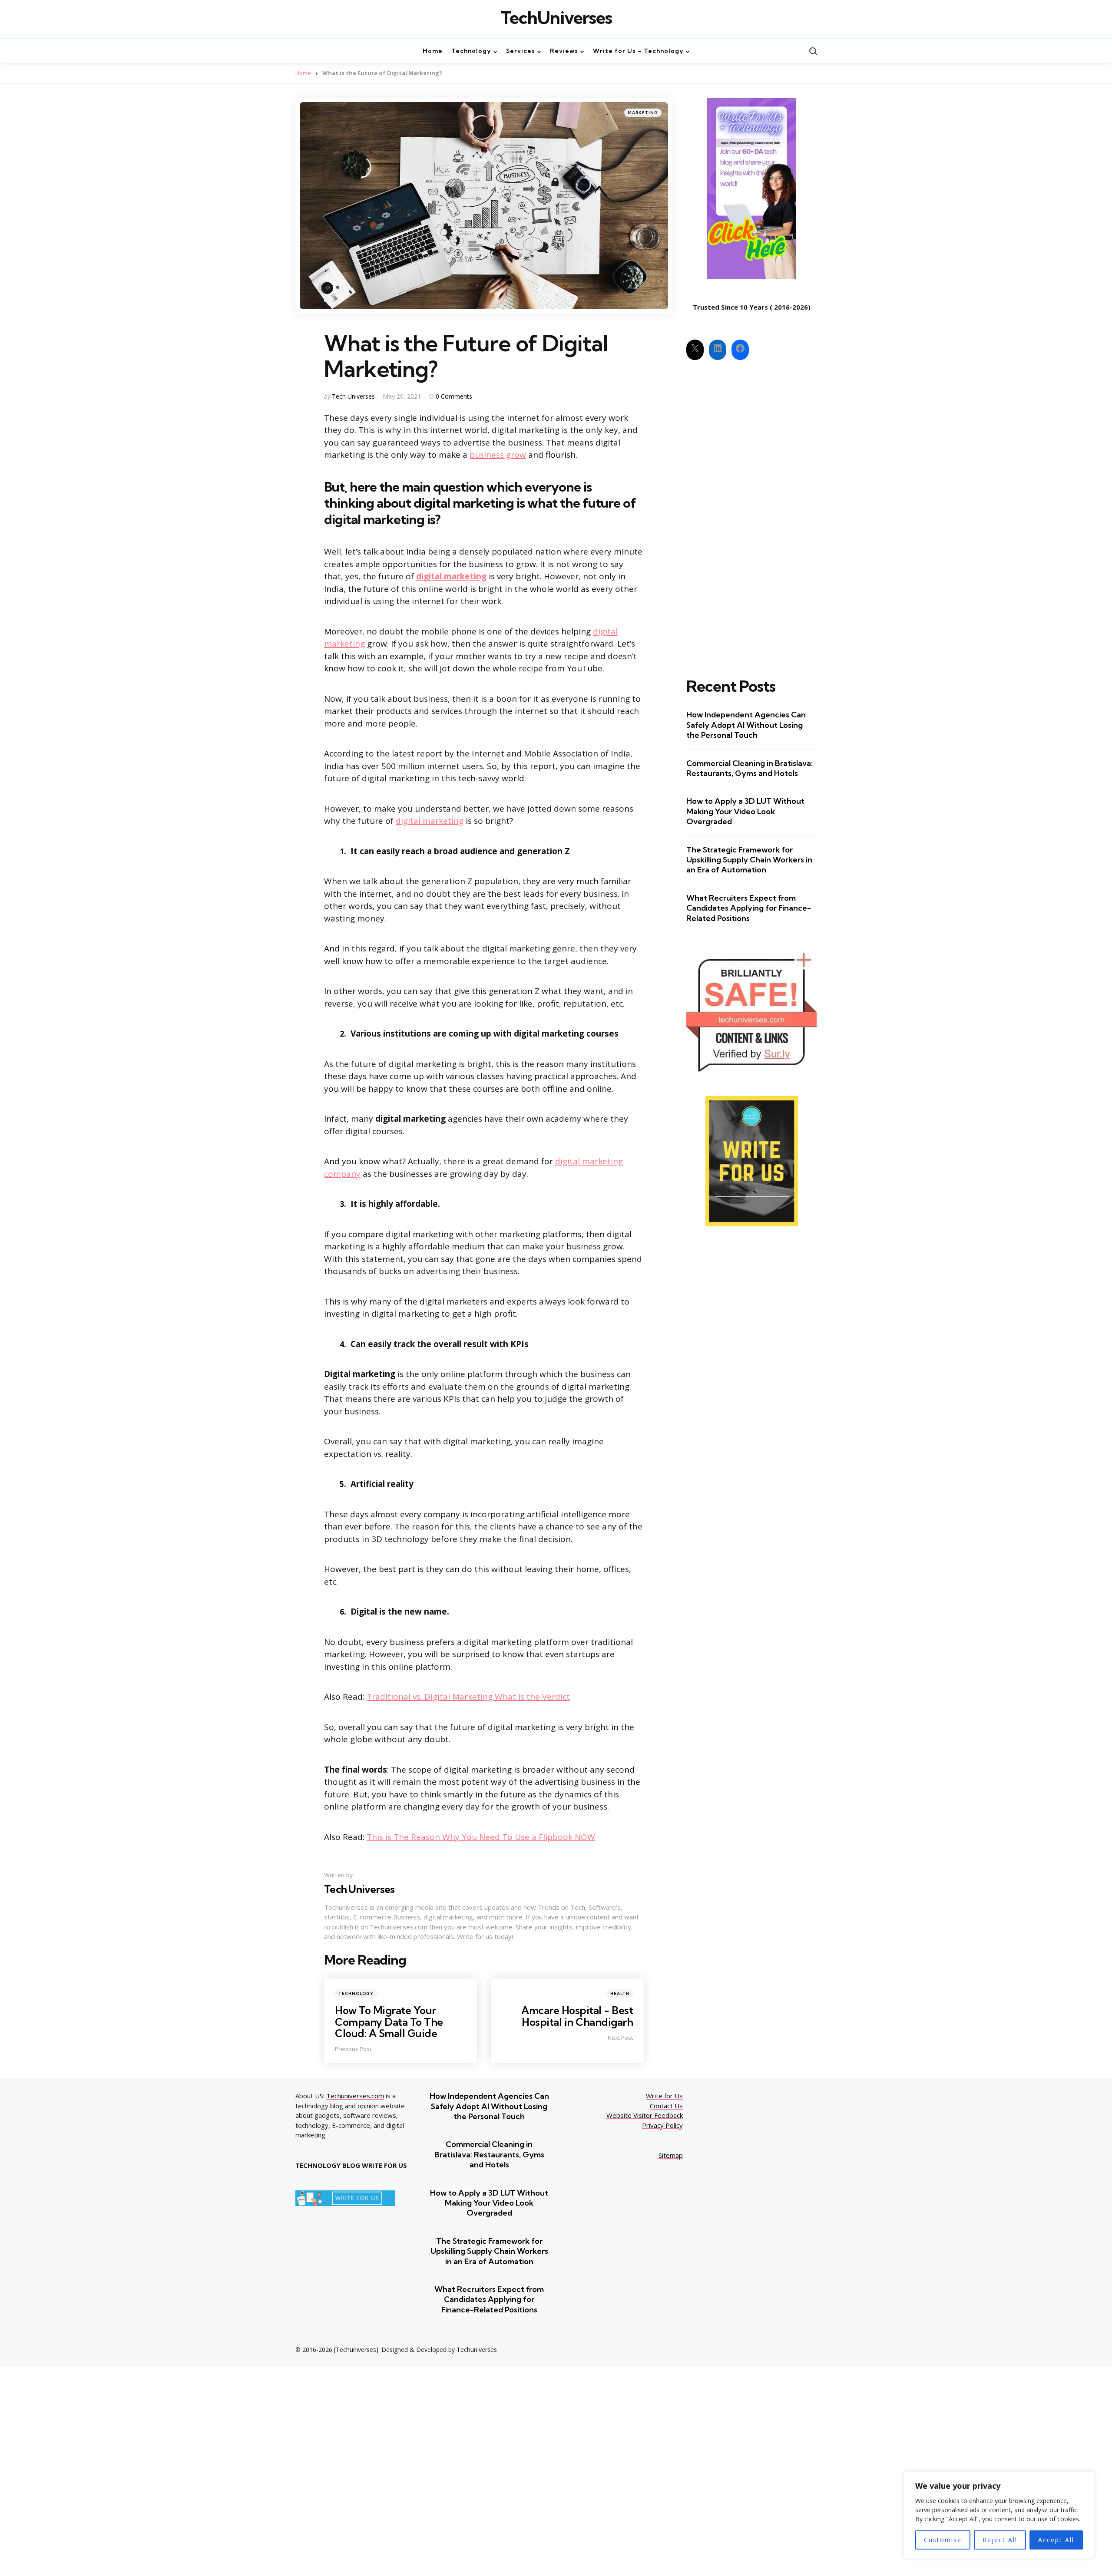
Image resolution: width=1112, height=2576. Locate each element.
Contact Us (666, 2106)
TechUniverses (556, 18)
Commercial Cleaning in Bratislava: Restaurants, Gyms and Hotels (750, 768)
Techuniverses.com (355, 2096)
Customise (943, 2540)
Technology (356, 1993)
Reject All (1000, 2540)
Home (303, 73)
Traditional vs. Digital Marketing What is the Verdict (468, 1697)
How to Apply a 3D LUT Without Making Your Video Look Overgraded (745, 811)
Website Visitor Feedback (645, 2115)
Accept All (1056, 2540)
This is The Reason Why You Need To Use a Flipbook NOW (481, 1837)
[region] (999, 2515)
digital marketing (451, 576)
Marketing (643, 113)
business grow (498, 455)
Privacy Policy (662, 2125)
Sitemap (671, 2155)
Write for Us (664, 2096)
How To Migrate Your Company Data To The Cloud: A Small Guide (389, 2022)
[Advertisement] (751, 511)
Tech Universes (353, 396)
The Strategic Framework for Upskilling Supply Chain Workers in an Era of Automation (749, 860)
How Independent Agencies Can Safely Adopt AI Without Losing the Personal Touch (746, 725)
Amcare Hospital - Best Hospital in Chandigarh (577, 2016)
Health (620, 1993)
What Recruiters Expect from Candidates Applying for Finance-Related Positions (749, 908)
